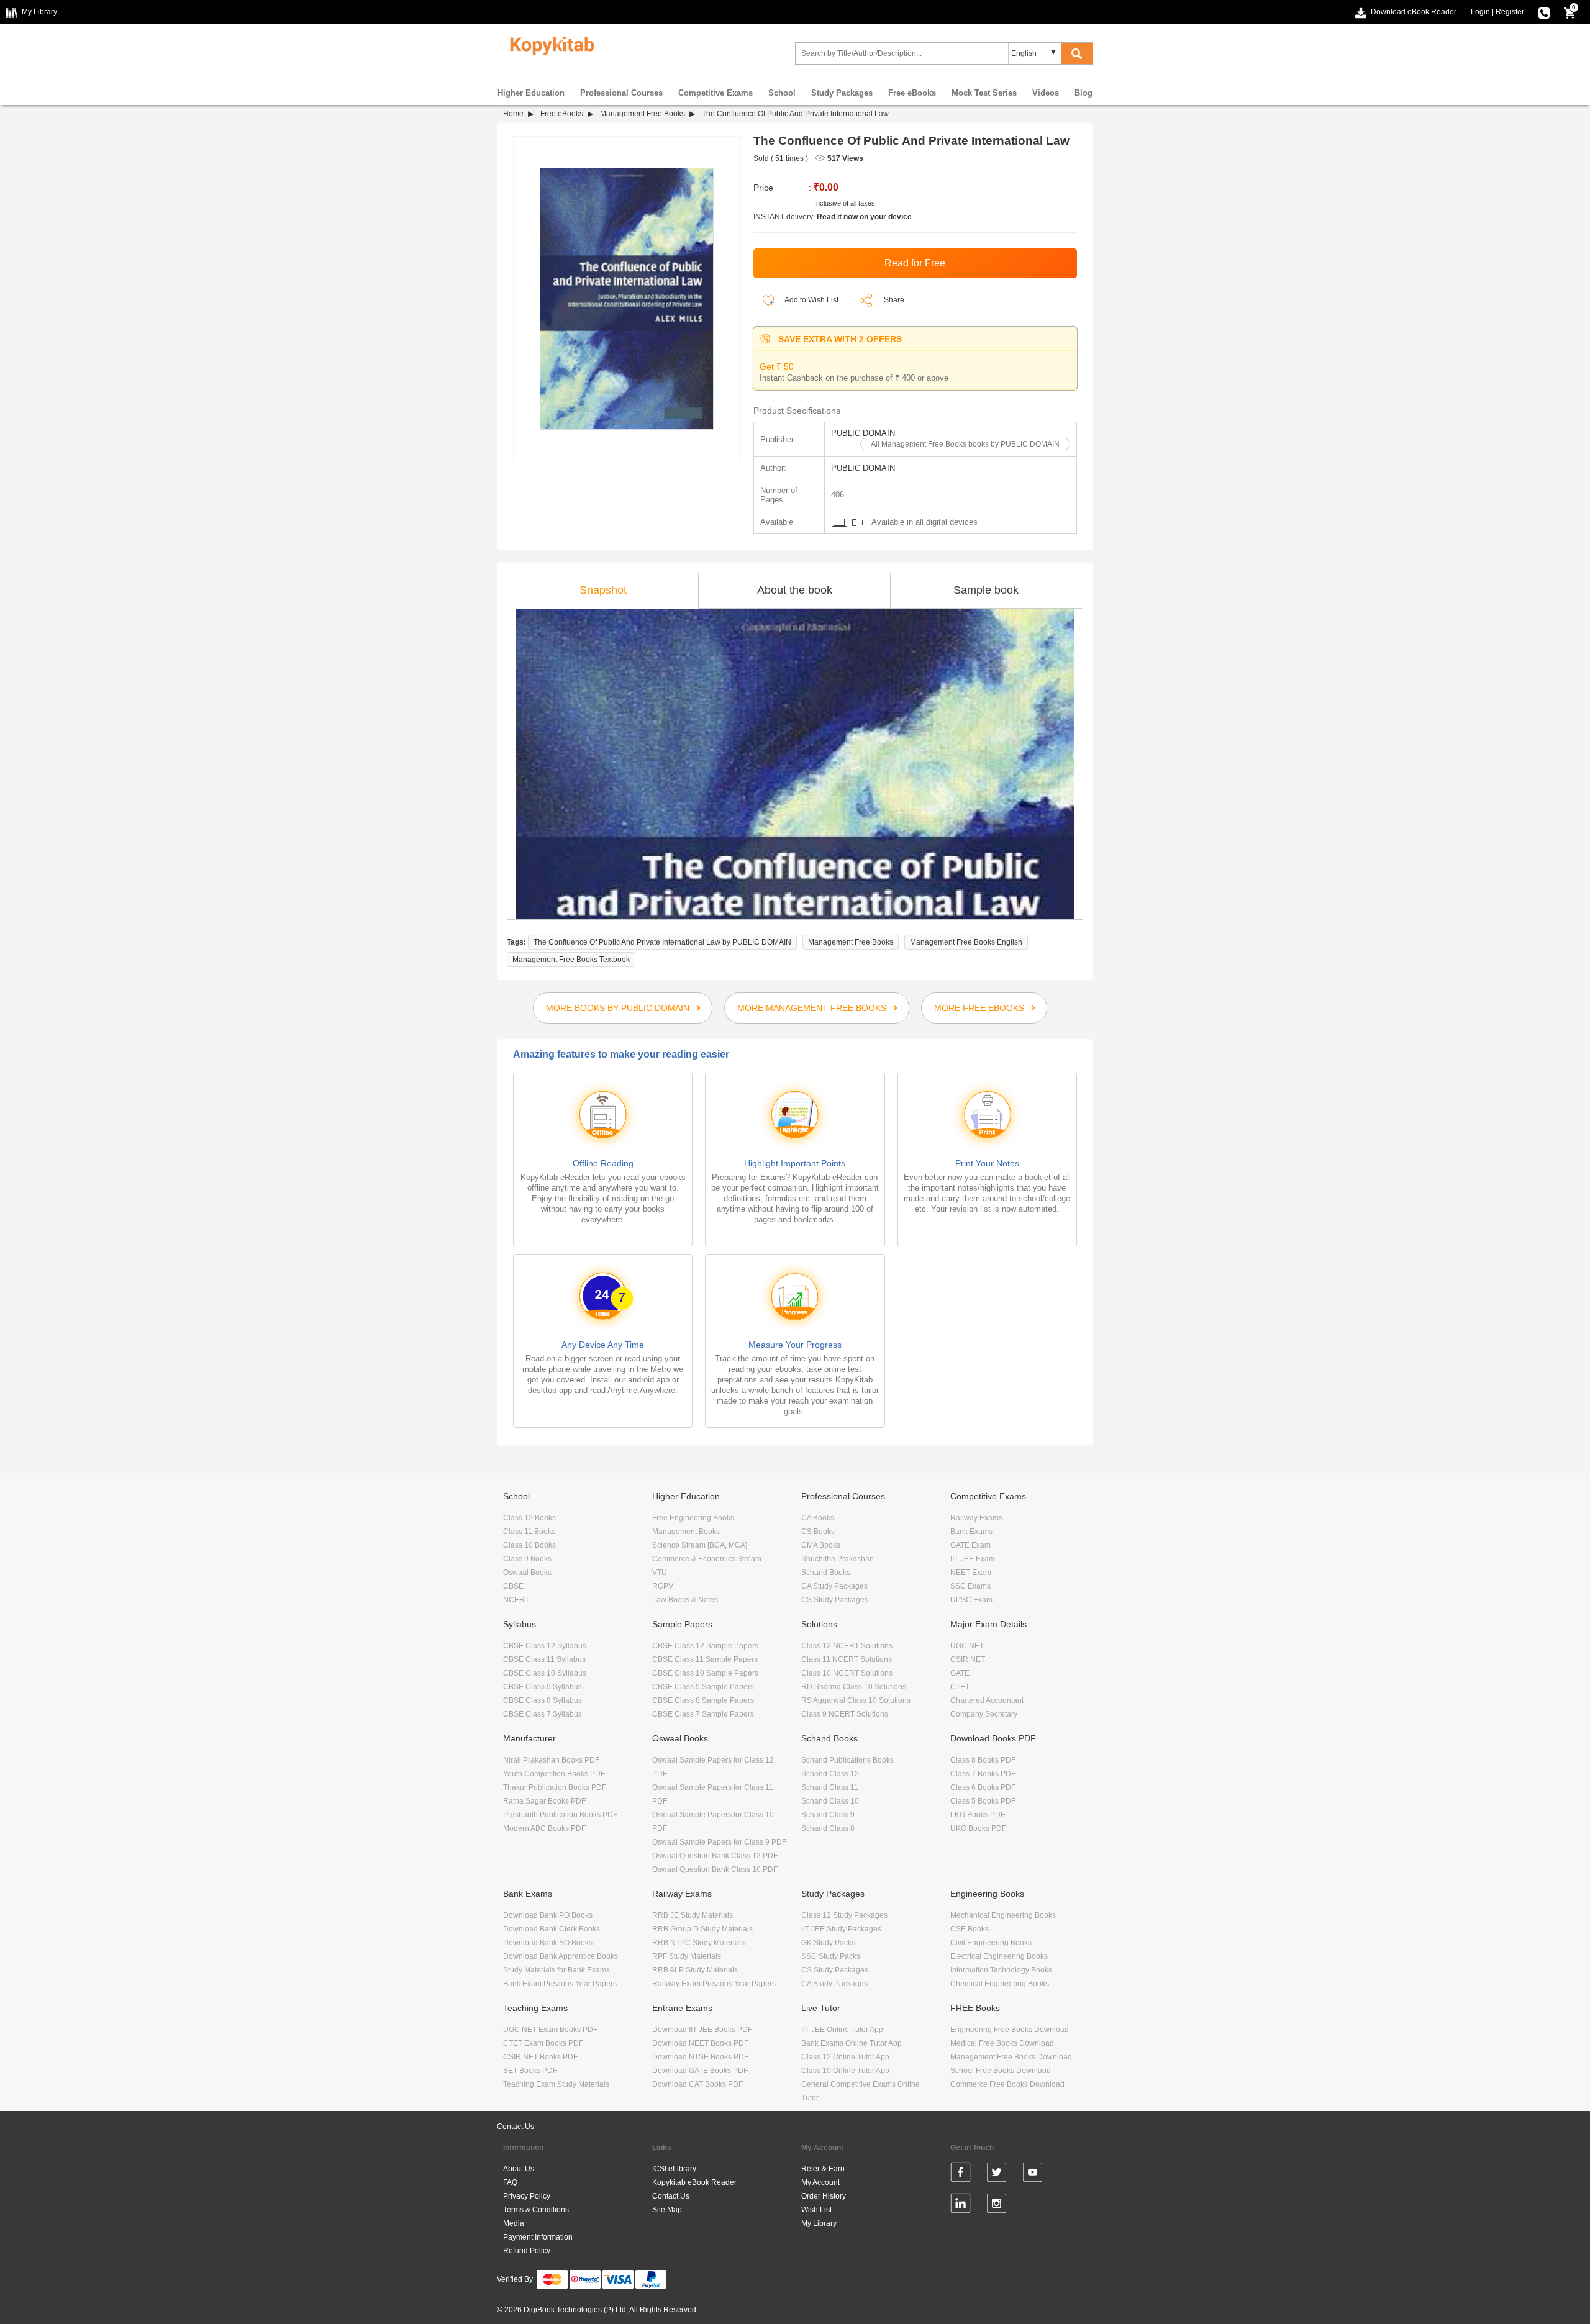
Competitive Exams (715, 93)
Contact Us (516, 2127)
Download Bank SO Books (548, 1943)
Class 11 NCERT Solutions (847, 1659)
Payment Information (538, 2237)
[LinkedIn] (961, 2205)
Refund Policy (527, 2251)
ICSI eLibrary (674, 2169)
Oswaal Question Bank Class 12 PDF (715, 1856)
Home (513, 114)
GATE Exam (970, 1545)
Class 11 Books (529, 1532)
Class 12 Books (529, 1518)
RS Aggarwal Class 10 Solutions (856, 1700)
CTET (960, 1687)
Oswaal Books (527, 1573)
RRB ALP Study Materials (695, 1970)
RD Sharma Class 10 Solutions (854, 1687)
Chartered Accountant (987, 1700)
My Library (819, 2223)
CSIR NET (968, 1659)
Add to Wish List (811, 300)
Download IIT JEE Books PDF (702, 2030)
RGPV (663, 1586)
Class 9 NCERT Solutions (845, 1714)
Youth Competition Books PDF (554, 1774)
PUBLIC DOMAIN (863, 433)
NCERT (516, 1600)
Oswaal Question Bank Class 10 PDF (715, 1869)
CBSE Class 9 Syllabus (543, 1687)
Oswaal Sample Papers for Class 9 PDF (719, 1842)
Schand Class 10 (830, 1801)
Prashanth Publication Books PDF (560, 1815)
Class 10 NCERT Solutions (847, 1673)
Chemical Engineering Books (1000, 1984)
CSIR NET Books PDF (540, 2057)
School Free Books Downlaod (1001, 2071)
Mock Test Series (984, 93)
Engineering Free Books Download (1010, 2030)
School (782, 93)
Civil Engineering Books (991, 1943)
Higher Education (531, 93)
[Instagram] (997, 2205)
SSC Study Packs (831, 1956)
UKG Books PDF (978, 1828)
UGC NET (967, 1646)
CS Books (818, 1532)
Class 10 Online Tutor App (845, 2071)
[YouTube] (1033, 2174)
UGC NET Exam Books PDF (550, 2030)
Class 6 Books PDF (983, 1787)
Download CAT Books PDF (697, 2084)
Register (1510, 12)
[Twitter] (997, 2174)
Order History (824, 2196)
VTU (660, 1573)
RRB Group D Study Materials (702, 1929)
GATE (960, 1673)
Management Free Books (643, 114)
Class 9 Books (527, 1559)
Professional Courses (621, 93)
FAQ (510, 2182)
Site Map (667, 2210)
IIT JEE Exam (973, 1559)
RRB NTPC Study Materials (698, 1943)
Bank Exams (971, 1532)
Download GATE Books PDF (700, 2071)
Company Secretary (984, 1714)
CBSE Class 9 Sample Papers (703, 1687)
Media (514, 2223)
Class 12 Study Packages (844, 1915)
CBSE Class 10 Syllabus (545, 1673)
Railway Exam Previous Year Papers (714, 1984)
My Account (820, 2182)
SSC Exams (970, 1586)
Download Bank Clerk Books (552, 1929)
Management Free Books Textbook (571, 960)
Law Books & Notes (685, 1600)
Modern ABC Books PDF (544, 1828)
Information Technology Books (1001, 1970)
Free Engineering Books (693, 1518)
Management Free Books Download (1011, 2057)
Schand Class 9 (828, 1815)
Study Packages (842, 93)
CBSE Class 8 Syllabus (543, 1700)
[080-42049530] (1544, 12)
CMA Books (821, 1545)
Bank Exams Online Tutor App (852, 2043)
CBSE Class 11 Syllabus (544, 1659)
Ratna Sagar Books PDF (544, 1801)
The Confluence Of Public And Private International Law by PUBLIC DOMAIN (662, 942)
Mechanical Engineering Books (1003, 1915)
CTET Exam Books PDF (543, 2043)
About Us (519, 2169)
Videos (1046, 93)
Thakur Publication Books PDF (555, 1787)
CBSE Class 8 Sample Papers (703, 1700)
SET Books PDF (530, 2071)
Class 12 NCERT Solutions (847, 1646)
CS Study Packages (835, 1600)
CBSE (513, 1586)
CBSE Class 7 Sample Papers (703, 1714)
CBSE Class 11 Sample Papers (705, 1659)
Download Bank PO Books (548, 1915)
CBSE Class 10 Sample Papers (705, 1673)
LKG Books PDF (978, 1815)
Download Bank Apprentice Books (561, 1956)
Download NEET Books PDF (700, 2043)
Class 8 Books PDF (983, 1760)
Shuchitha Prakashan (838, 1559)
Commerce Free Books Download (1007, 2084)
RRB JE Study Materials (693, 1915)
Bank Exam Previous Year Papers (560, 1984)
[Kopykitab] (549, 44)
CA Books (818, 1518)
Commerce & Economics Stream (707, 1559)
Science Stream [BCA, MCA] (700, 1545)
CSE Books (970, 1929)
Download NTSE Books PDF (700, 2057)
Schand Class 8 (828, 1828)
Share (894, 300)
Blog (1083, 93)
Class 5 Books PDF (983, 1801)
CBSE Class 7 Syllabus (543, 1714)
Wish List (816, 2210)
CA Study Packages (834, 1586)
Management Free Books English (966, 942)
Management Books (686, 1532)
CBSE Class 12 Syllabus (545, 1646)
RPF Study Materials (687, 1956)
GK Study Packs (828, 1943)
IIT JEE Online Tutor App (842, 2030)
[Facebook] (961, 2174)
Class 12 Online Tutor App (845, 2057)
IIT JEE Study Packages (841, 1929)
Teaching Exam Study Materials (556, 2084)
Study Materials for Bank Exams (556, 1970)
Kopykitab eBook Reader (694, 2182)
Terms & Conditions (536, 2210)
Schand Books (826, 1573)
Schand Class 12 (830, 1774)
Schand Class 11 (830, 1787)
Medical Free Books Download (1002, 2043)
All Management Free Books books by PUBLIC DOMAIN (965, 444)
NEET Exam (971, 1573)
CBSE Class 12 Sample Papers (705, 1646)
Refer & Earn (823, 2169)
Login (1480, 12)
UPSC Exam (971, 1600)
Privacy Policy (527, 2196)
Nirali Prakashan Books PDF (551, 1760)
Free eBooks (912, 93)
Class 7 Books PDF (983, 1774)
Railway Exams (976, 1518)
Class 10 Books (529, 1545)
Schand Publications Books (847, 1760)
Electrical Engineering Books (999, 1956)
